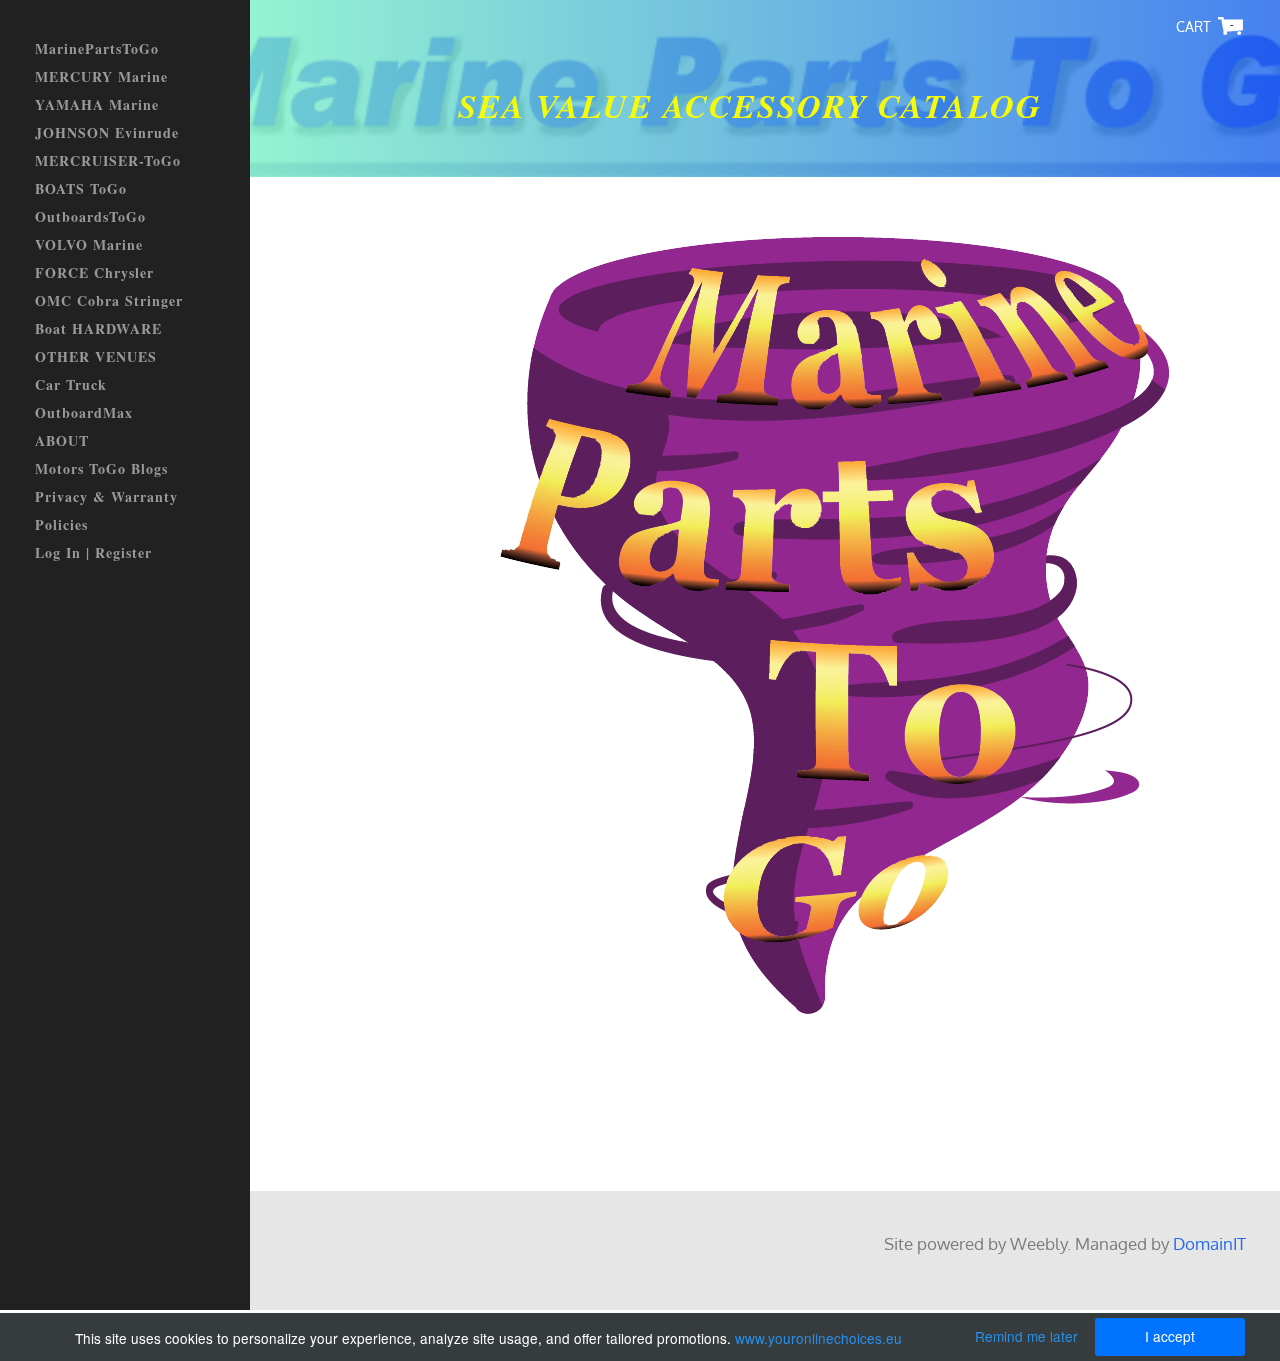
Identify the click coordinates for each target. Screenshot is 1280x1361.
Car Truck (71, 384)
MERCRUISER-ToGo (108, 160)
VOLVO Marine (89, 244)
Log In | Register (93, 552)
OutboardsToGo (90, 216)
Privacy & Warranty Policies (106, 510)
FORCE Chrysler (94, 272)
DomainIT (1209, 1243)
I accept (1170, 1336)
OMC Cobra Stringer (109, 300)
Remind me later (1026, 1336)
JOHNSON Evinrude (107, 132)
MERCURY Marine (101, 76)
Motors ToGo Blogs (101, 468)
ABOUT (62, 440)
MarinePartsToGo (97, 48)
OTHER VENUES (96, 356)
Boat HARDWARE (98, 328)
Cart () (1232, 25)
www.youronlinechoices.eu (818, 1338)
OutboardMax (84, 412)
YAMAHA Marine (97, 104)
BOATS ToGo (81, 188)
